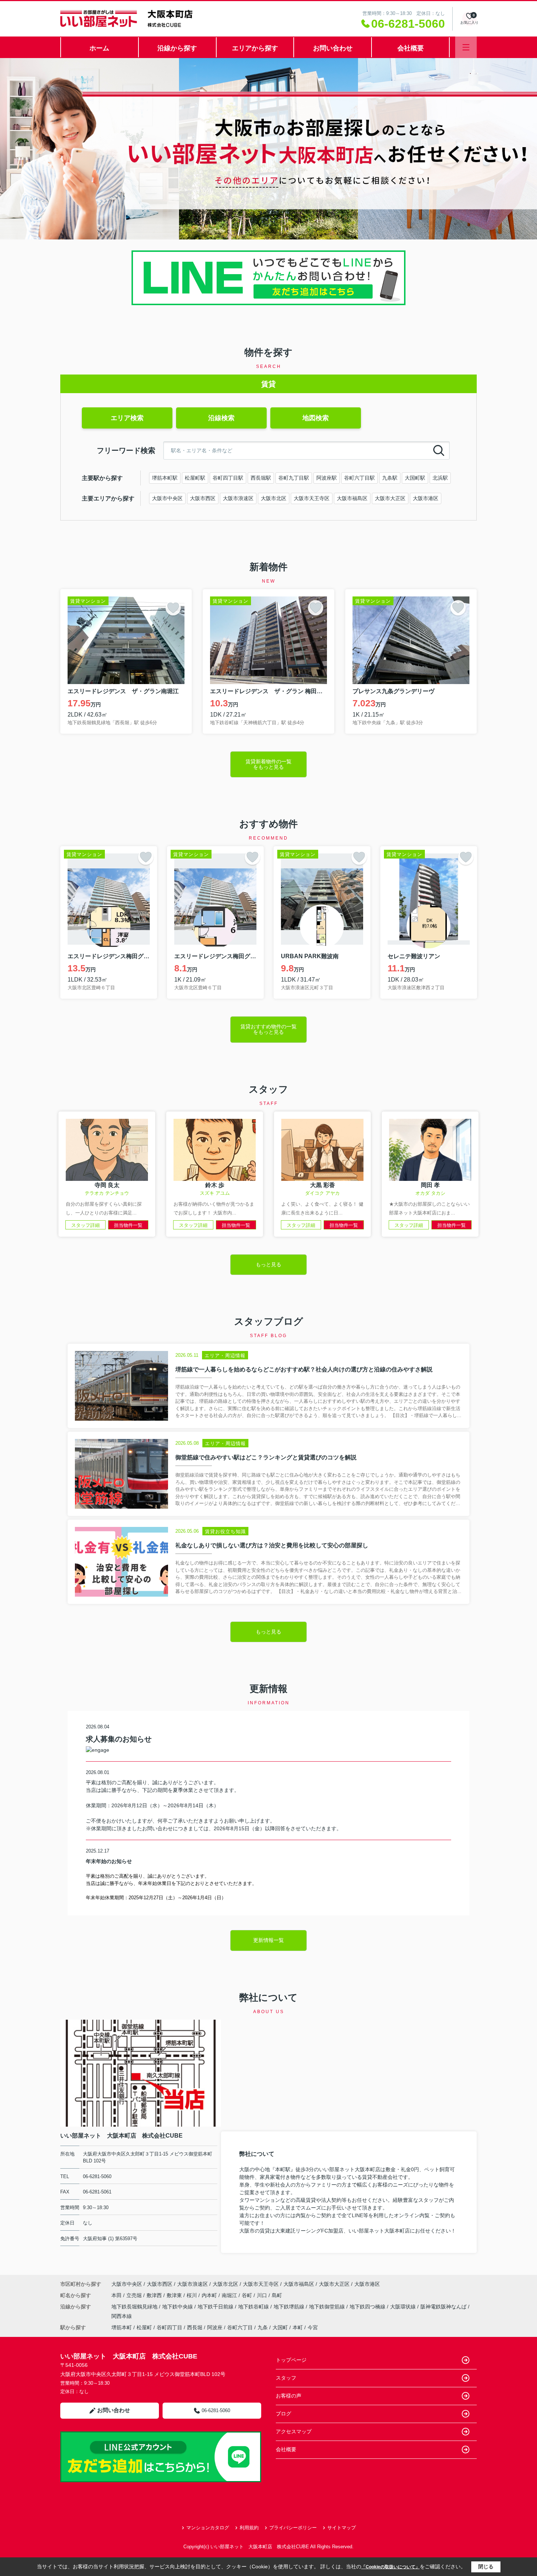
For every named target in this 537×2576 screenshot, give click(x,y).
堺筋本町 (122, 2327)
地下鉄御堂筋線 (328, 2307)
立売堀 (135, 2295)
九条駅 (390, 478)
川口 (263, 2295)
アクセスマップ (294, 2431)
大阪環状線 (404, 2307)
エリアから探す (255, 48)
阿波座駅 (327, 478)
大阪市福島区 (352, 498)
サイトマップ (342, 2528)
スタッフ (286, 2378)
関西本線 (122, 2316)
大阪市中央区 (167, 498)
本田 (117, 2295)
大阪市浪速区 (238, 498)
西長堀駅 (261, 478)
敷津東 (175, 2295)
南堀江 (230, 2295)
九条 (263, 2327)
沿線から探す (177, 48)
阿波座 (215, 2327)
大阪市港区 (426, 498)
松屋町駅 (195, 478)
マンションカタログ (208, 2528)
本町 (298, 2327)
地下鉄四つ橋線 (368, 2307)
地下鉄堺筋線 (290, 2307)
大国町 (280, 2327)
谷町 (248, 2295)
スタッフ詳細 (85, 1225)
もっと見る (268, 1264)
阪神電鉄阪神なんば (444, 2307)
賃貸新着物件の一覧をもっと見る (268, 764)
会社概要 (411, 48)
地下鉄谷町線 (254, 2307)
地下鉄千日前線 (216, 2307)
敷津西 (155, 2295)
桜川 (193, 2295)
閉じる (486, 2567)
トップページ (291, 2360)
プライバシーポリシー (293, 2528)
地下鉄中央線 (178, 2307)
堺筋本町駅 (165, 478)
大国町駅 (415, 478)
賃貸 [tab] (268, 384)
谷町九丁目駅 (294, 478)
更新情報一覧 (268, 1940)
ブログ (283, 2414)
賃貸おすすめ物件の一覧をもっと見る (268, 1029)
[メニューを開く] (466, 47)
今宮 (313, 2327)
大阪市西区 (203, 498)
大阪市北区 (274, 498)
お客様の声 (289, 2396)
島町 (277, 2295)
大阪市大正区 (390, 498)
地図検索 (316, 418)
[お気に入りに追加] (173, 608)
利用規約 (249, 2528)
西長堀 (195, 2327)
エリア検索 (127, 418)
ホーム (99, 48)
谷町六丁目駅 (359, 478)
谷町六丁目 (240, 2327)
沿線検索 (221, 418)
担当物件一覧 (128, 1225)
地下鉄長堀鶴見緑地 (135, 2307)
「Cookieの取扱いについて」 (391, 2567)
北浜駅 (440, 478)
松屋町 (144, 2327)
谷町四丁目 (170, 2327)
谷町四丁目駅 (228, 478)
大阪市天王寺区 (312, 498)
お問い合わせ (333, 48)
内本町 (210, 2295)
